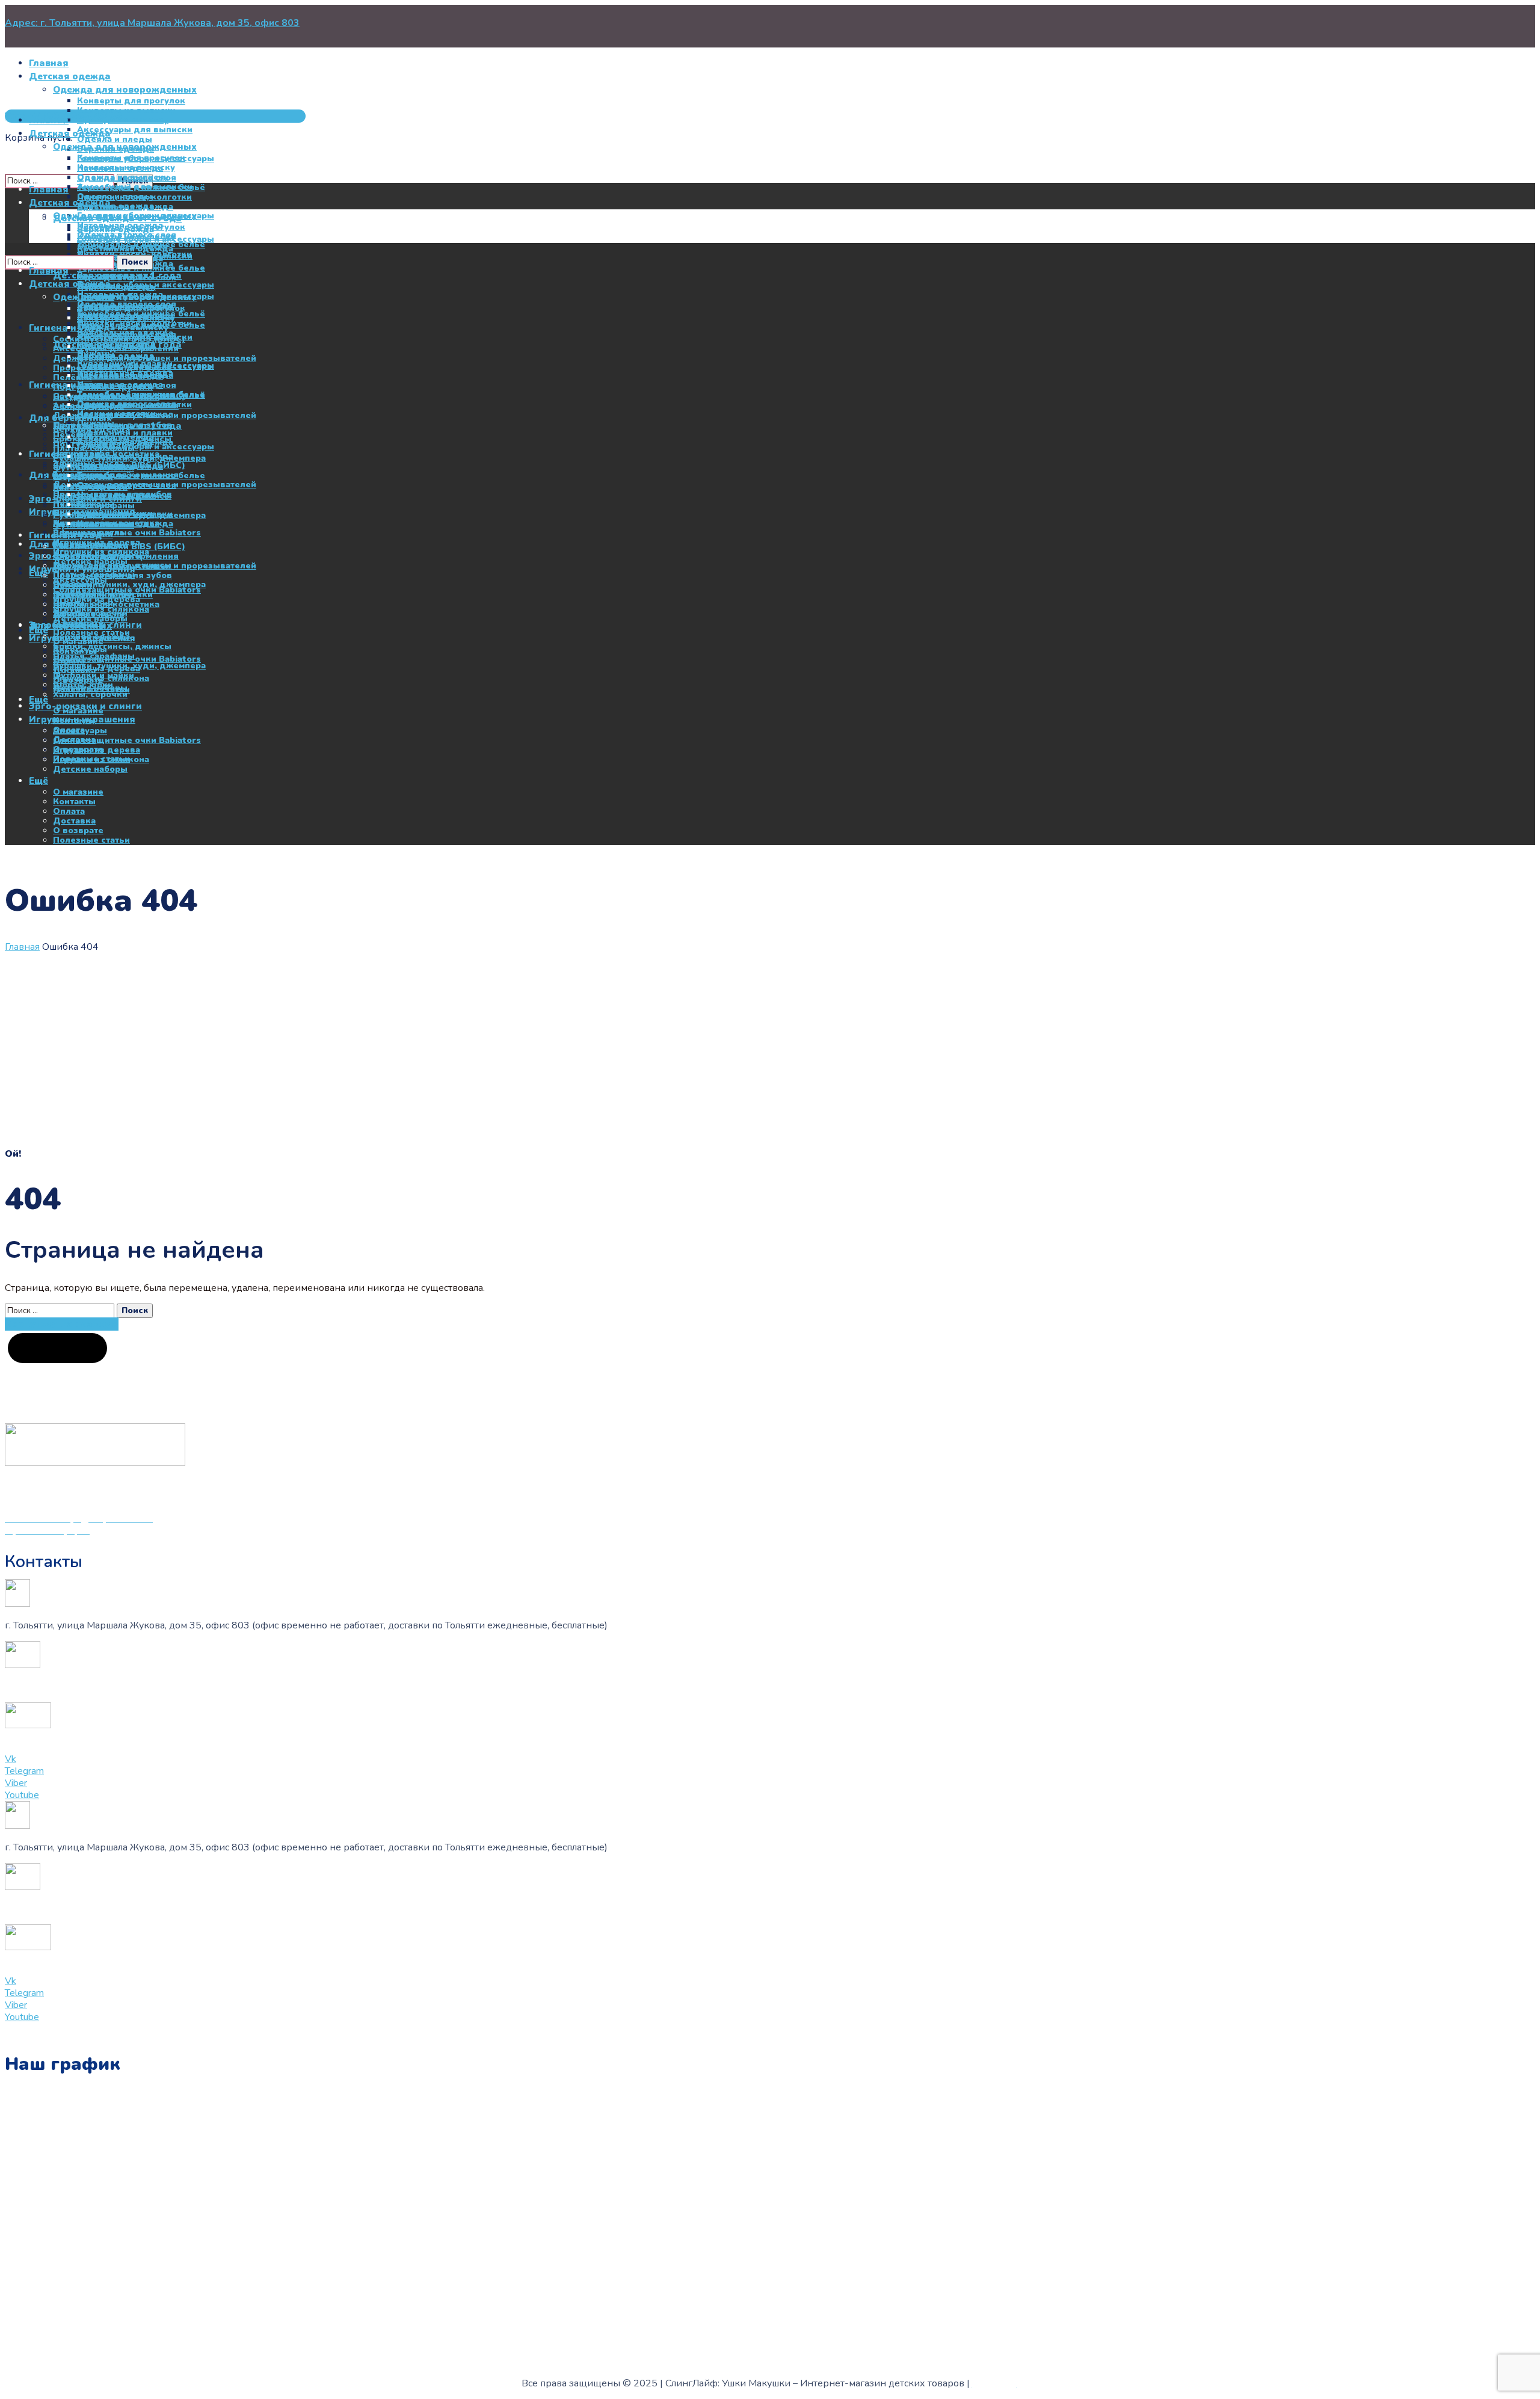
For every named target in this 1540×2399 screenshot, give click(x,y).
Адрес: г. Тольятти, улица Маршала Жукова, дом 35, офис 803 (152, 23)
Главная (22, 947)
